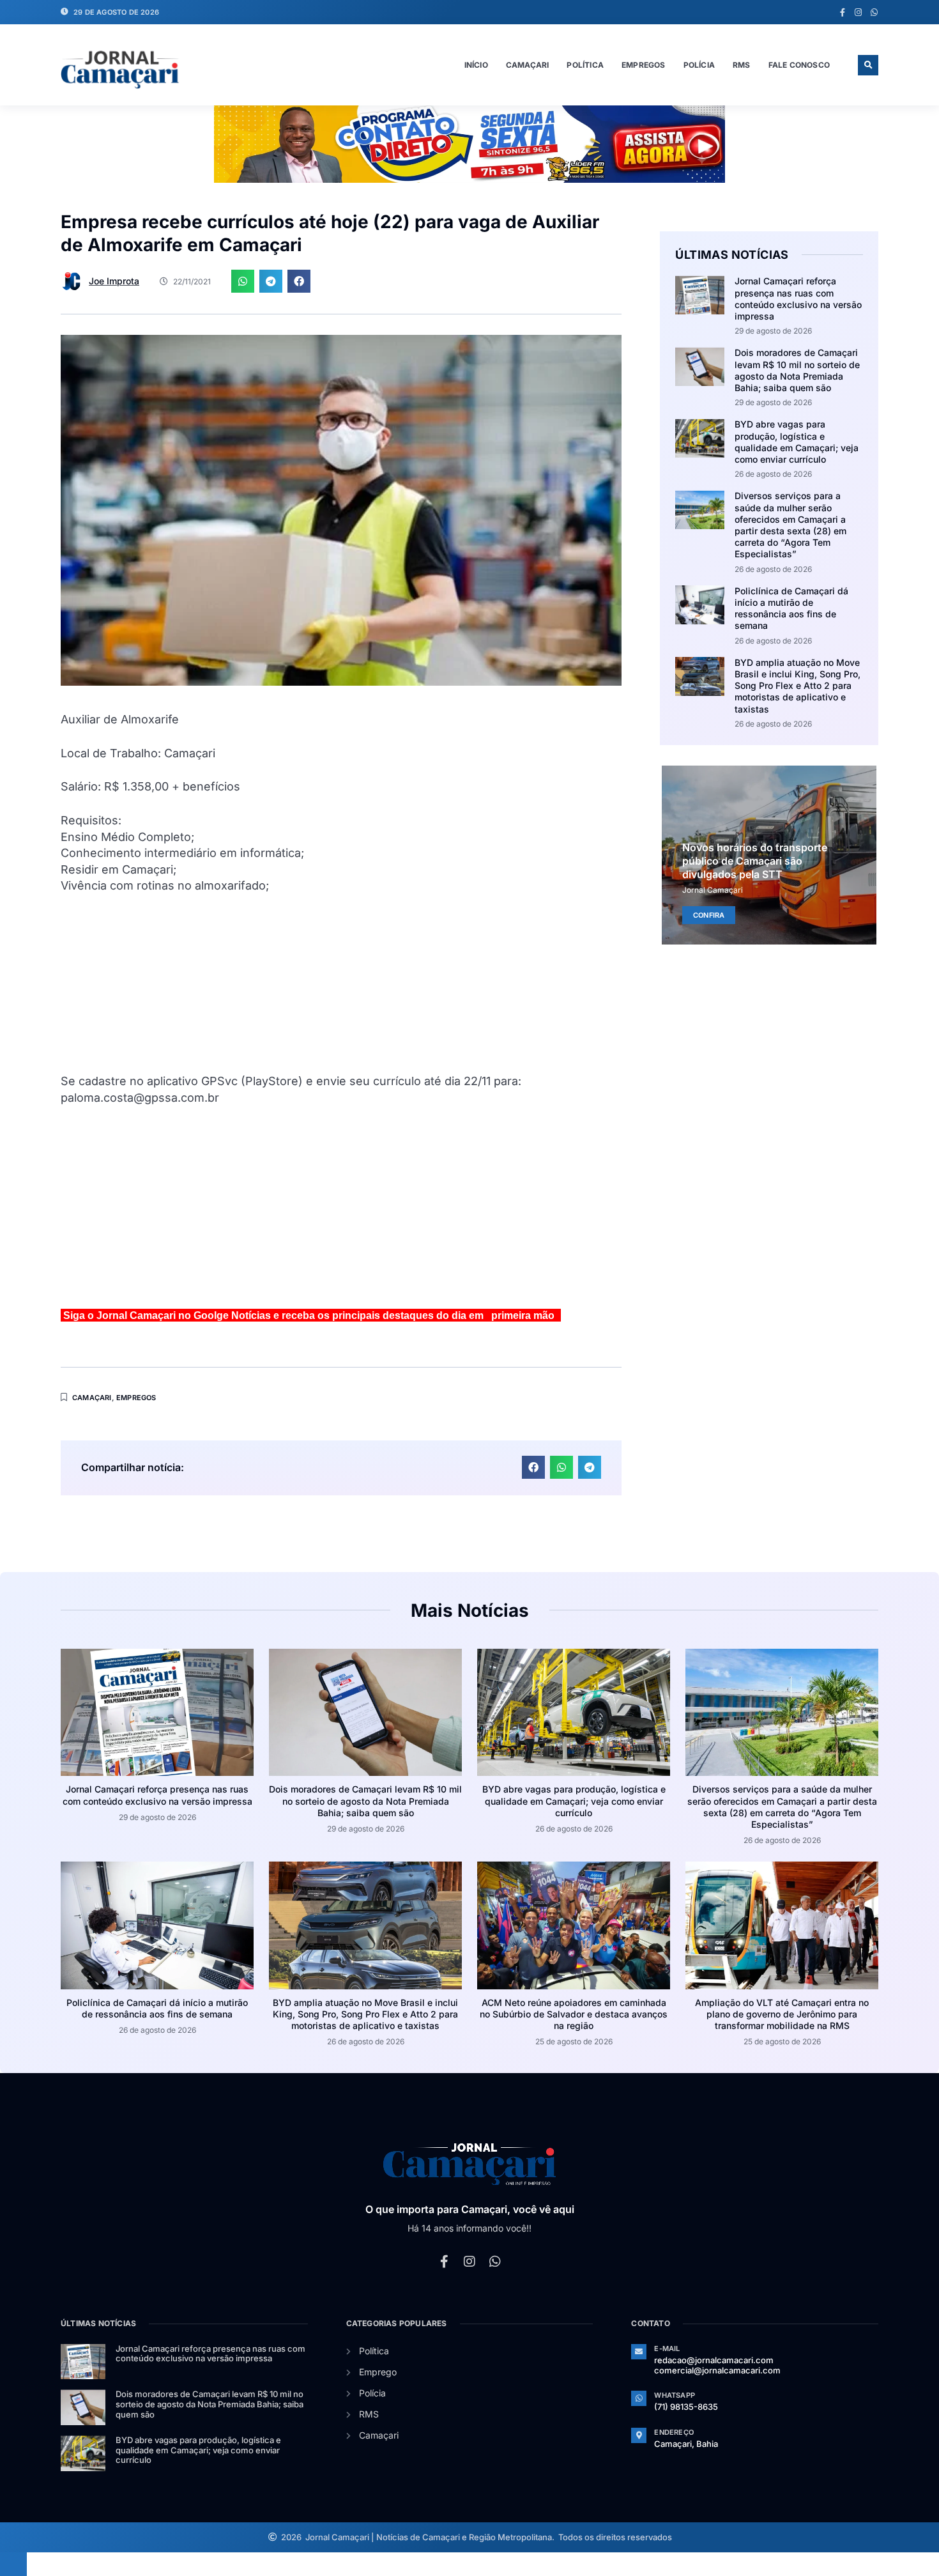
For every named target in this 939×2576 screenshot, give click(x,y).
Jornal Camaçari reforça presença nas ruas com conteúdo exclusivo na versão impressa (798, 298)
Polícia (699, 65)
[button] (868, 65)
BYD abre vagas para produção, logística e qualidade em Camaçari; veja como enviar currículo (797, 442)
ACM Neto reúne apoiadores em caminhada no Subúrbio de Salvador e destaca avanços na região (574, 2014)
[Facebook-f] (842, 12)
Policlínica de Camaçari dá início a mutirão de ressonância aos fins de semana (791, 608)
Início (476, 65)
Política (585, 65)
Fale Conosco (799, 65)
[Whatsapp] (874, 12)
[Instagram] (858, 12)
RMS (742, 65)
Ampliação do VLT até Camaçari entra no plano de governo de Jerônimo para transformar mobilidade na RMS (782, 2014)
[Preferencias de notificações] (13, 2564)
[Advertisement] (341, 983)
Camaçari (528, 65)
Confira (709, 915)
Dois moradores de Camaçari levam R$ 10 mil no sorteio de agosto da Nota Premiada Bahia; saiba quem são (797, 370)
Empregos (644, 65)
